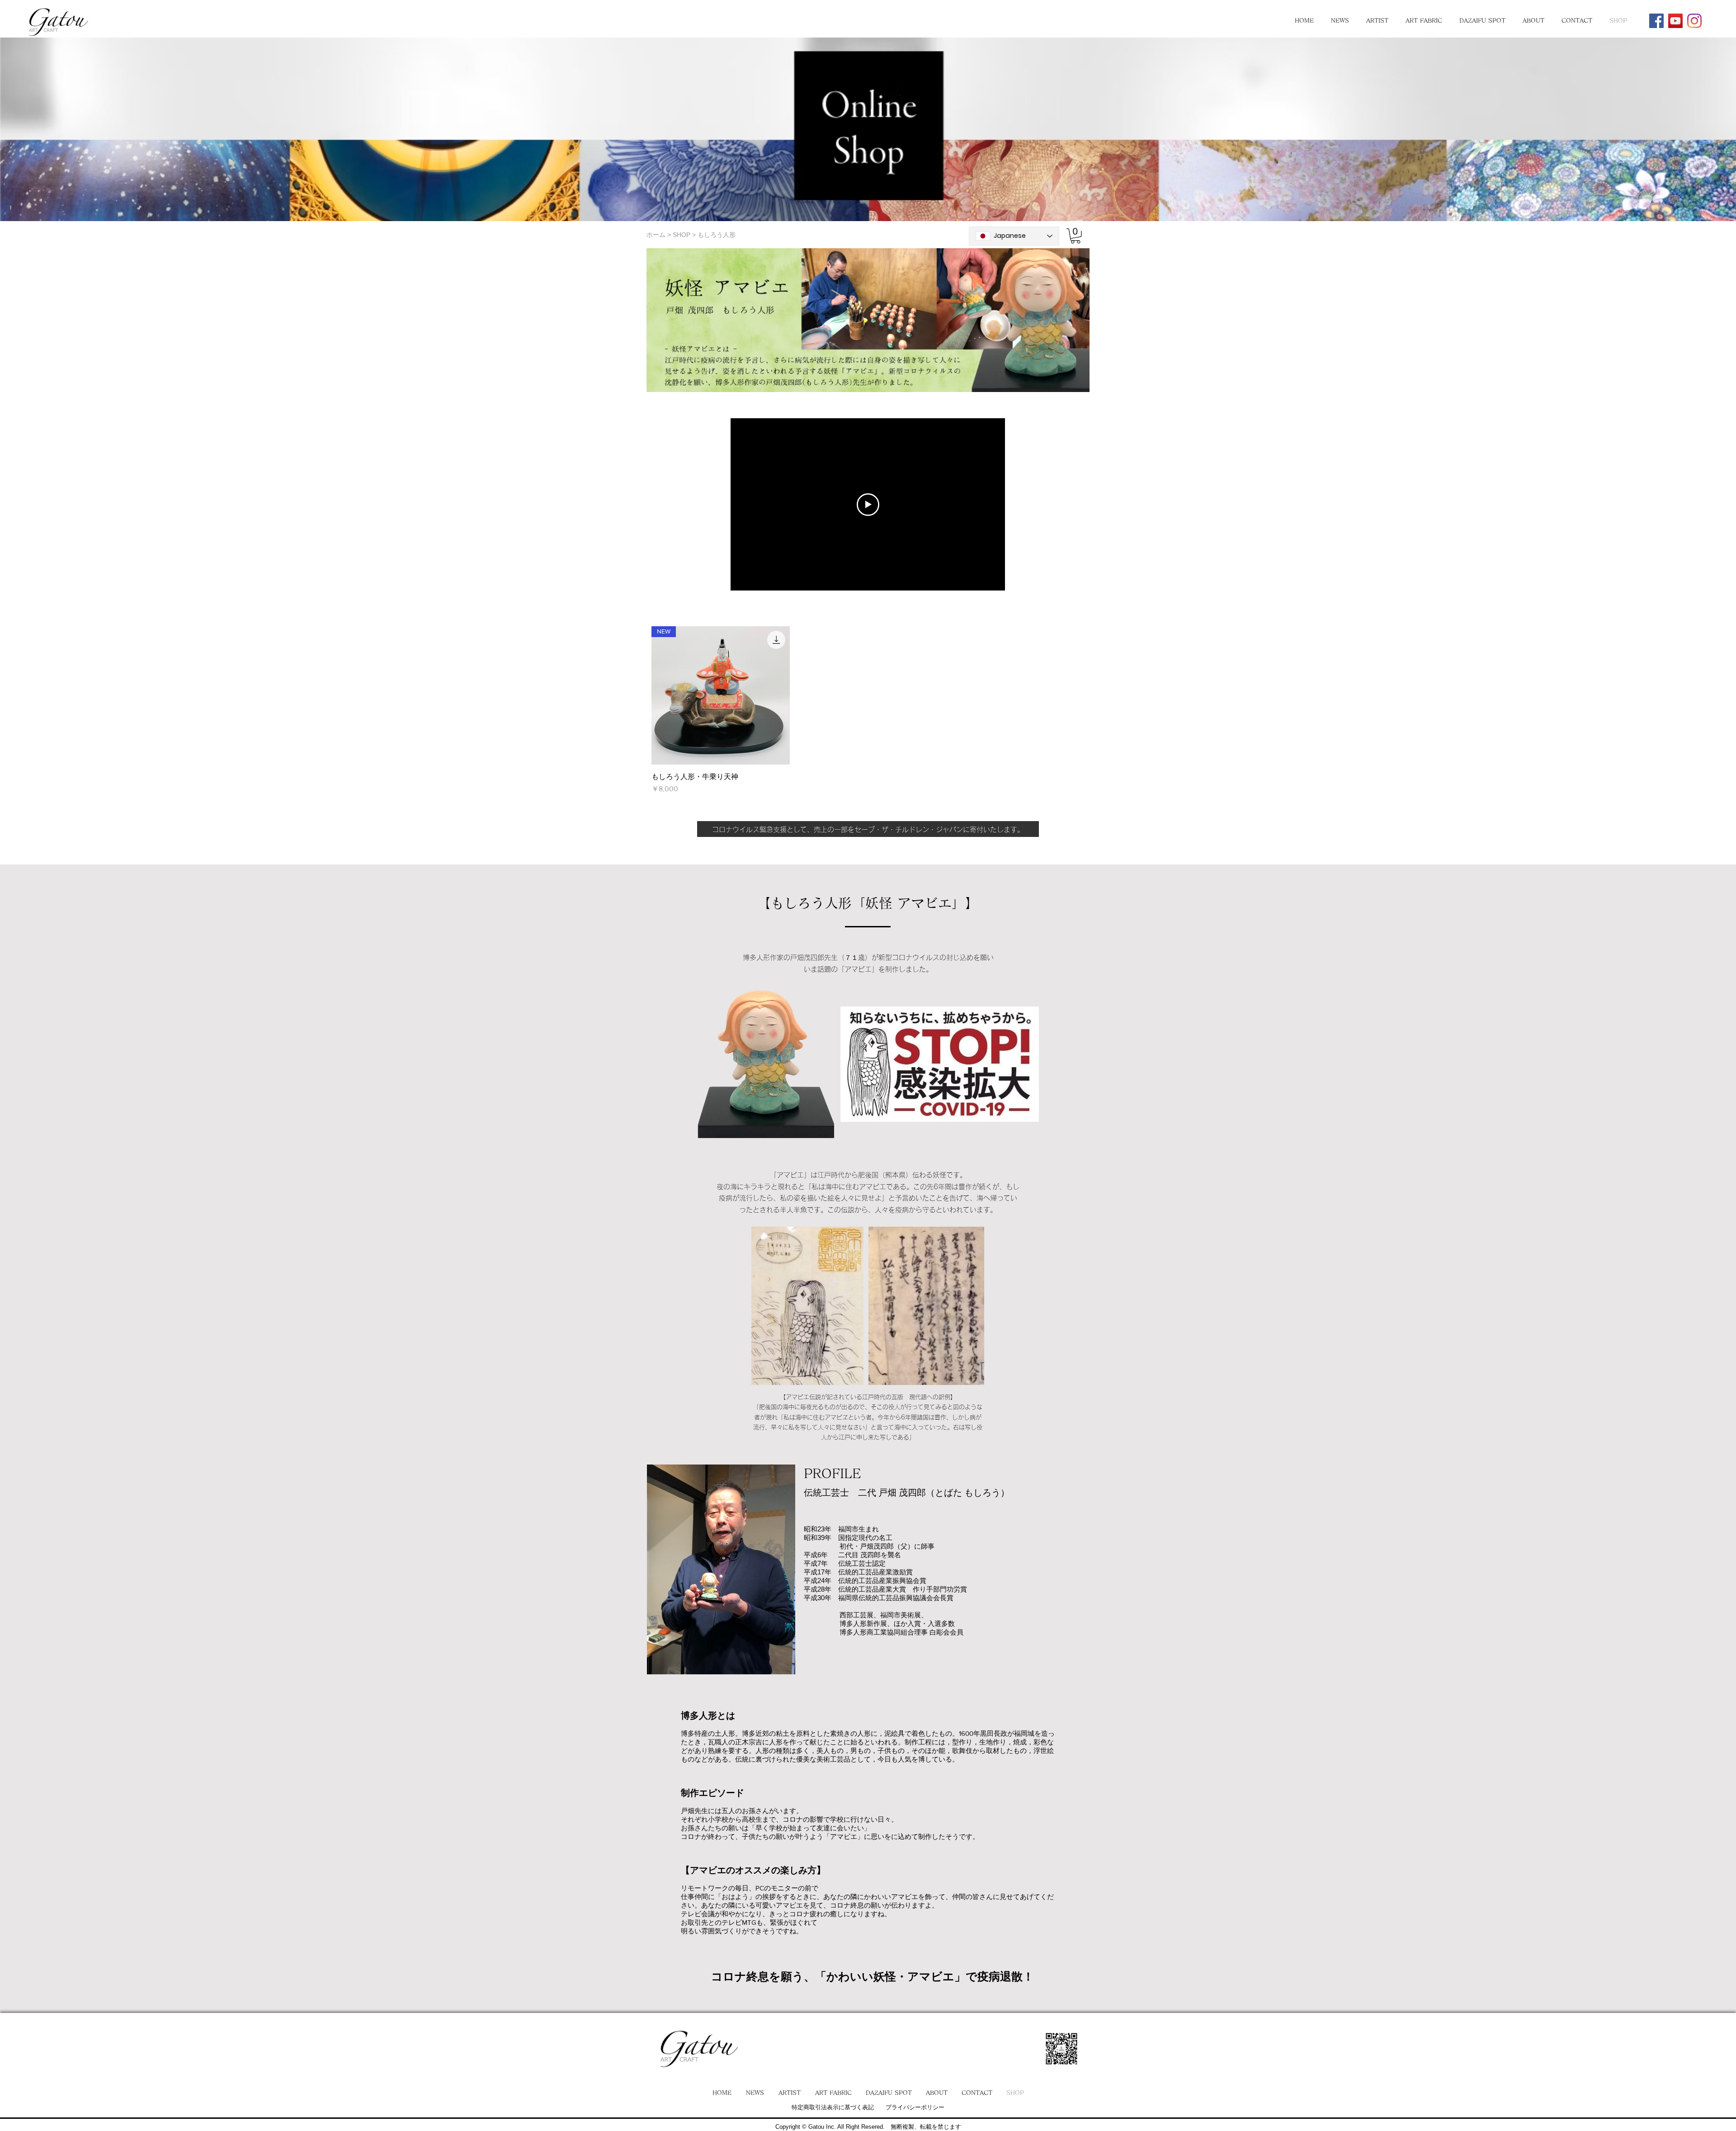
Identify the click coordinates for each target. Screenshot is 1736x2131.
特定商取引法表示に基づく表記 (833, 2107)
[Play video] (868, 505)
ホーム (656, 235)
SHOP (682, 235)
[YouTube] (1675, 21)
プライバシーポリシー (915, 2107)
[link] (1076, 236)
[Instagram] (1694, 21)
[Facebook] (1656, 21)
